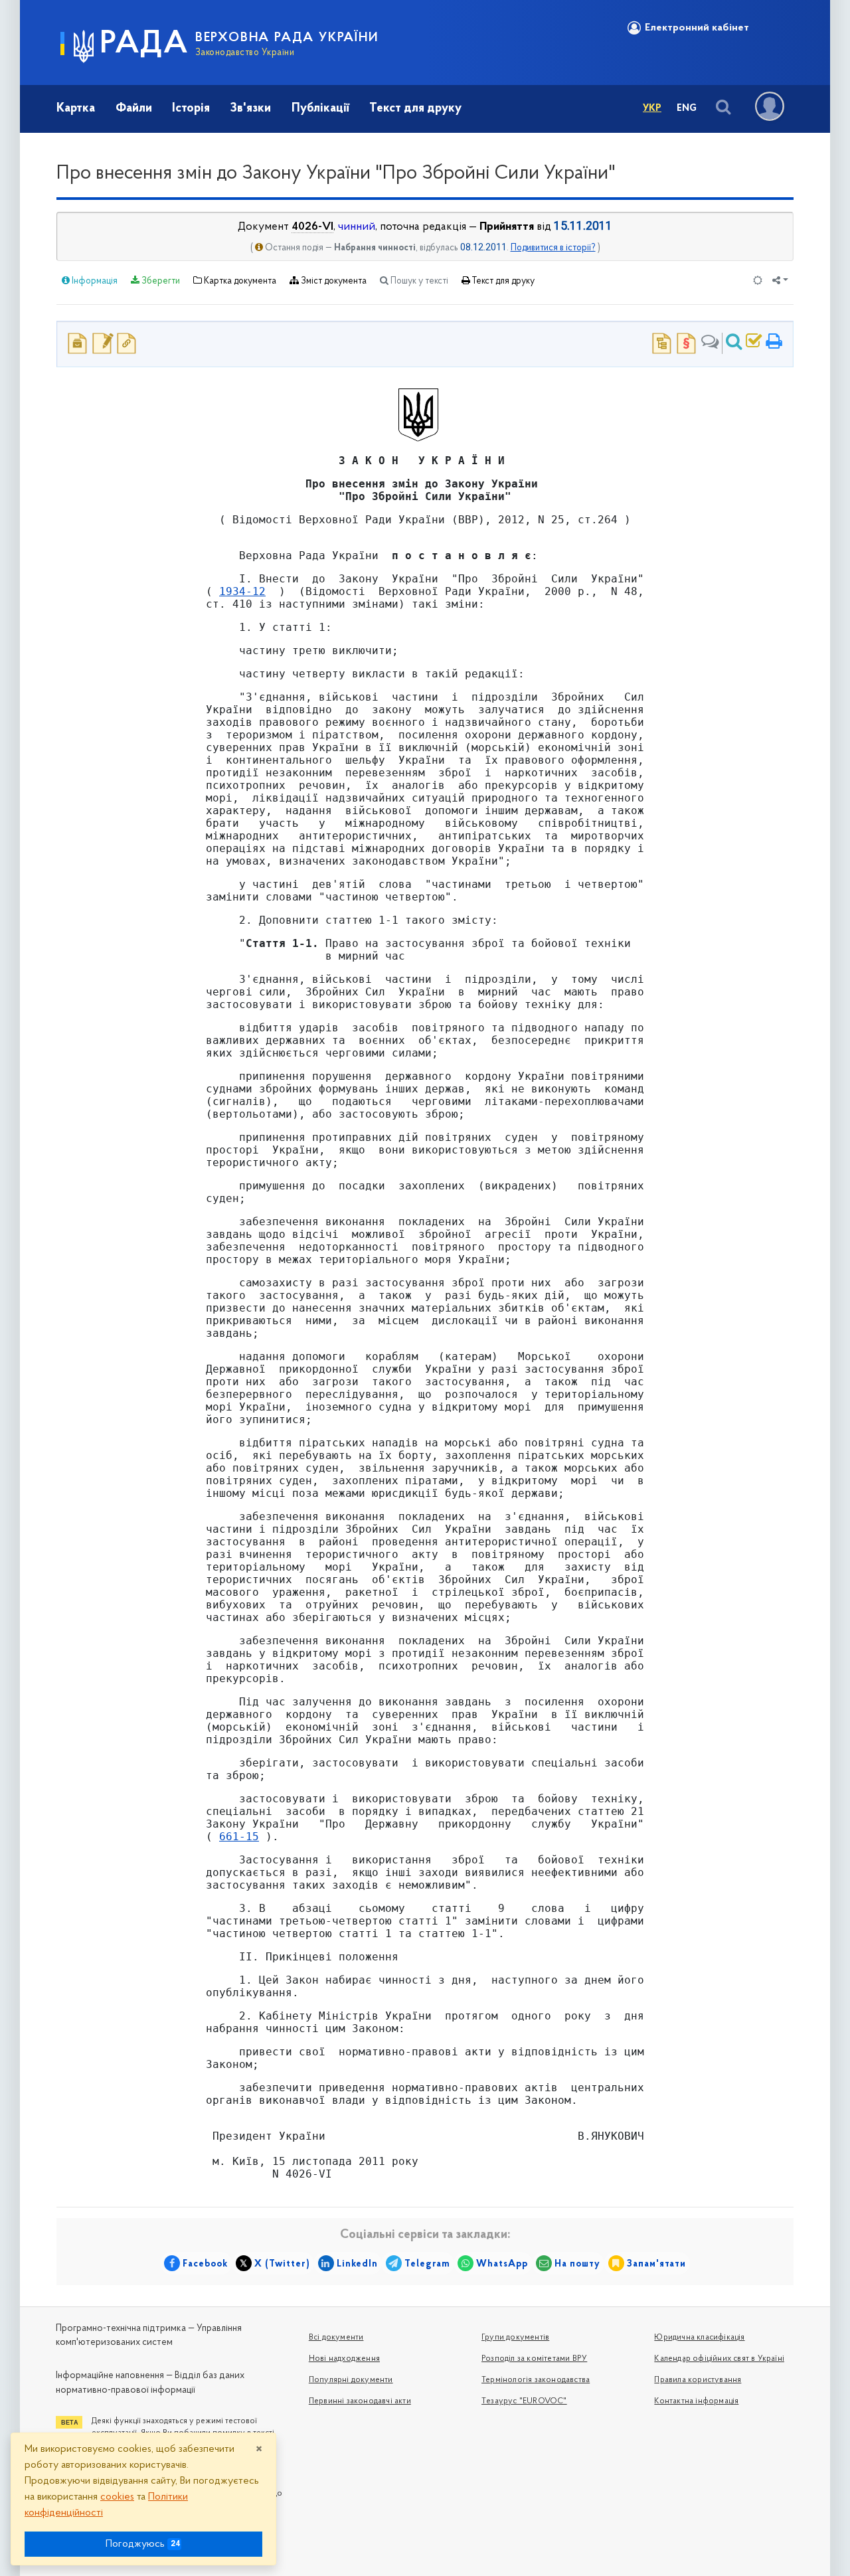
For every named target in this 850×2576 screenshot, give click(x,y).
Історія (191, 109)
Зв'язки (250, 109)
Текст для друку (415, 109)
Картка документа (239, 281)
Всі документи (336, 2338)
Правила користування (698, 2380)
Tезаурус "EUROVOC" (524, 2401)
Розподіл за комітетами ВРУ (534, 2359)
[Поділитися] (780, 281)
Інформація (94, 281)
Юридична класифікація (699, 2338)
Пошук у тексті (418, 281)
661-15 (239, 1837)
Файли (134, 109)
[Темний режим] (758, 281)
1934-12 (242, 591)
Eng (687, 109)
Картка (76, 109)
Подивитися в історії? (553, 248)
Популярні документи (351, 2380)
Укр (652, 109)
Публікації (320, 109)
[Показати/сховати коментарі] (710, 343)
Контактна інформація (696, 2401)
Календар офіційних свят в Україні (719, 2359)
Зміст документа (333, 281)
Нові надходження (344, 2359)
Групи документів (515, 2338)
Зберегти (160, 281)
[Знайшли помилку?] (754, 343)
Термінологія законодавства (536, 2380)
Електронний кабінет (697, 28)
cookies (117, 2497)
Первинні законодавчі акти (360, 2401)
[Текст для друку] (774, 343)
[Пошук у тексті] (734, 343)
